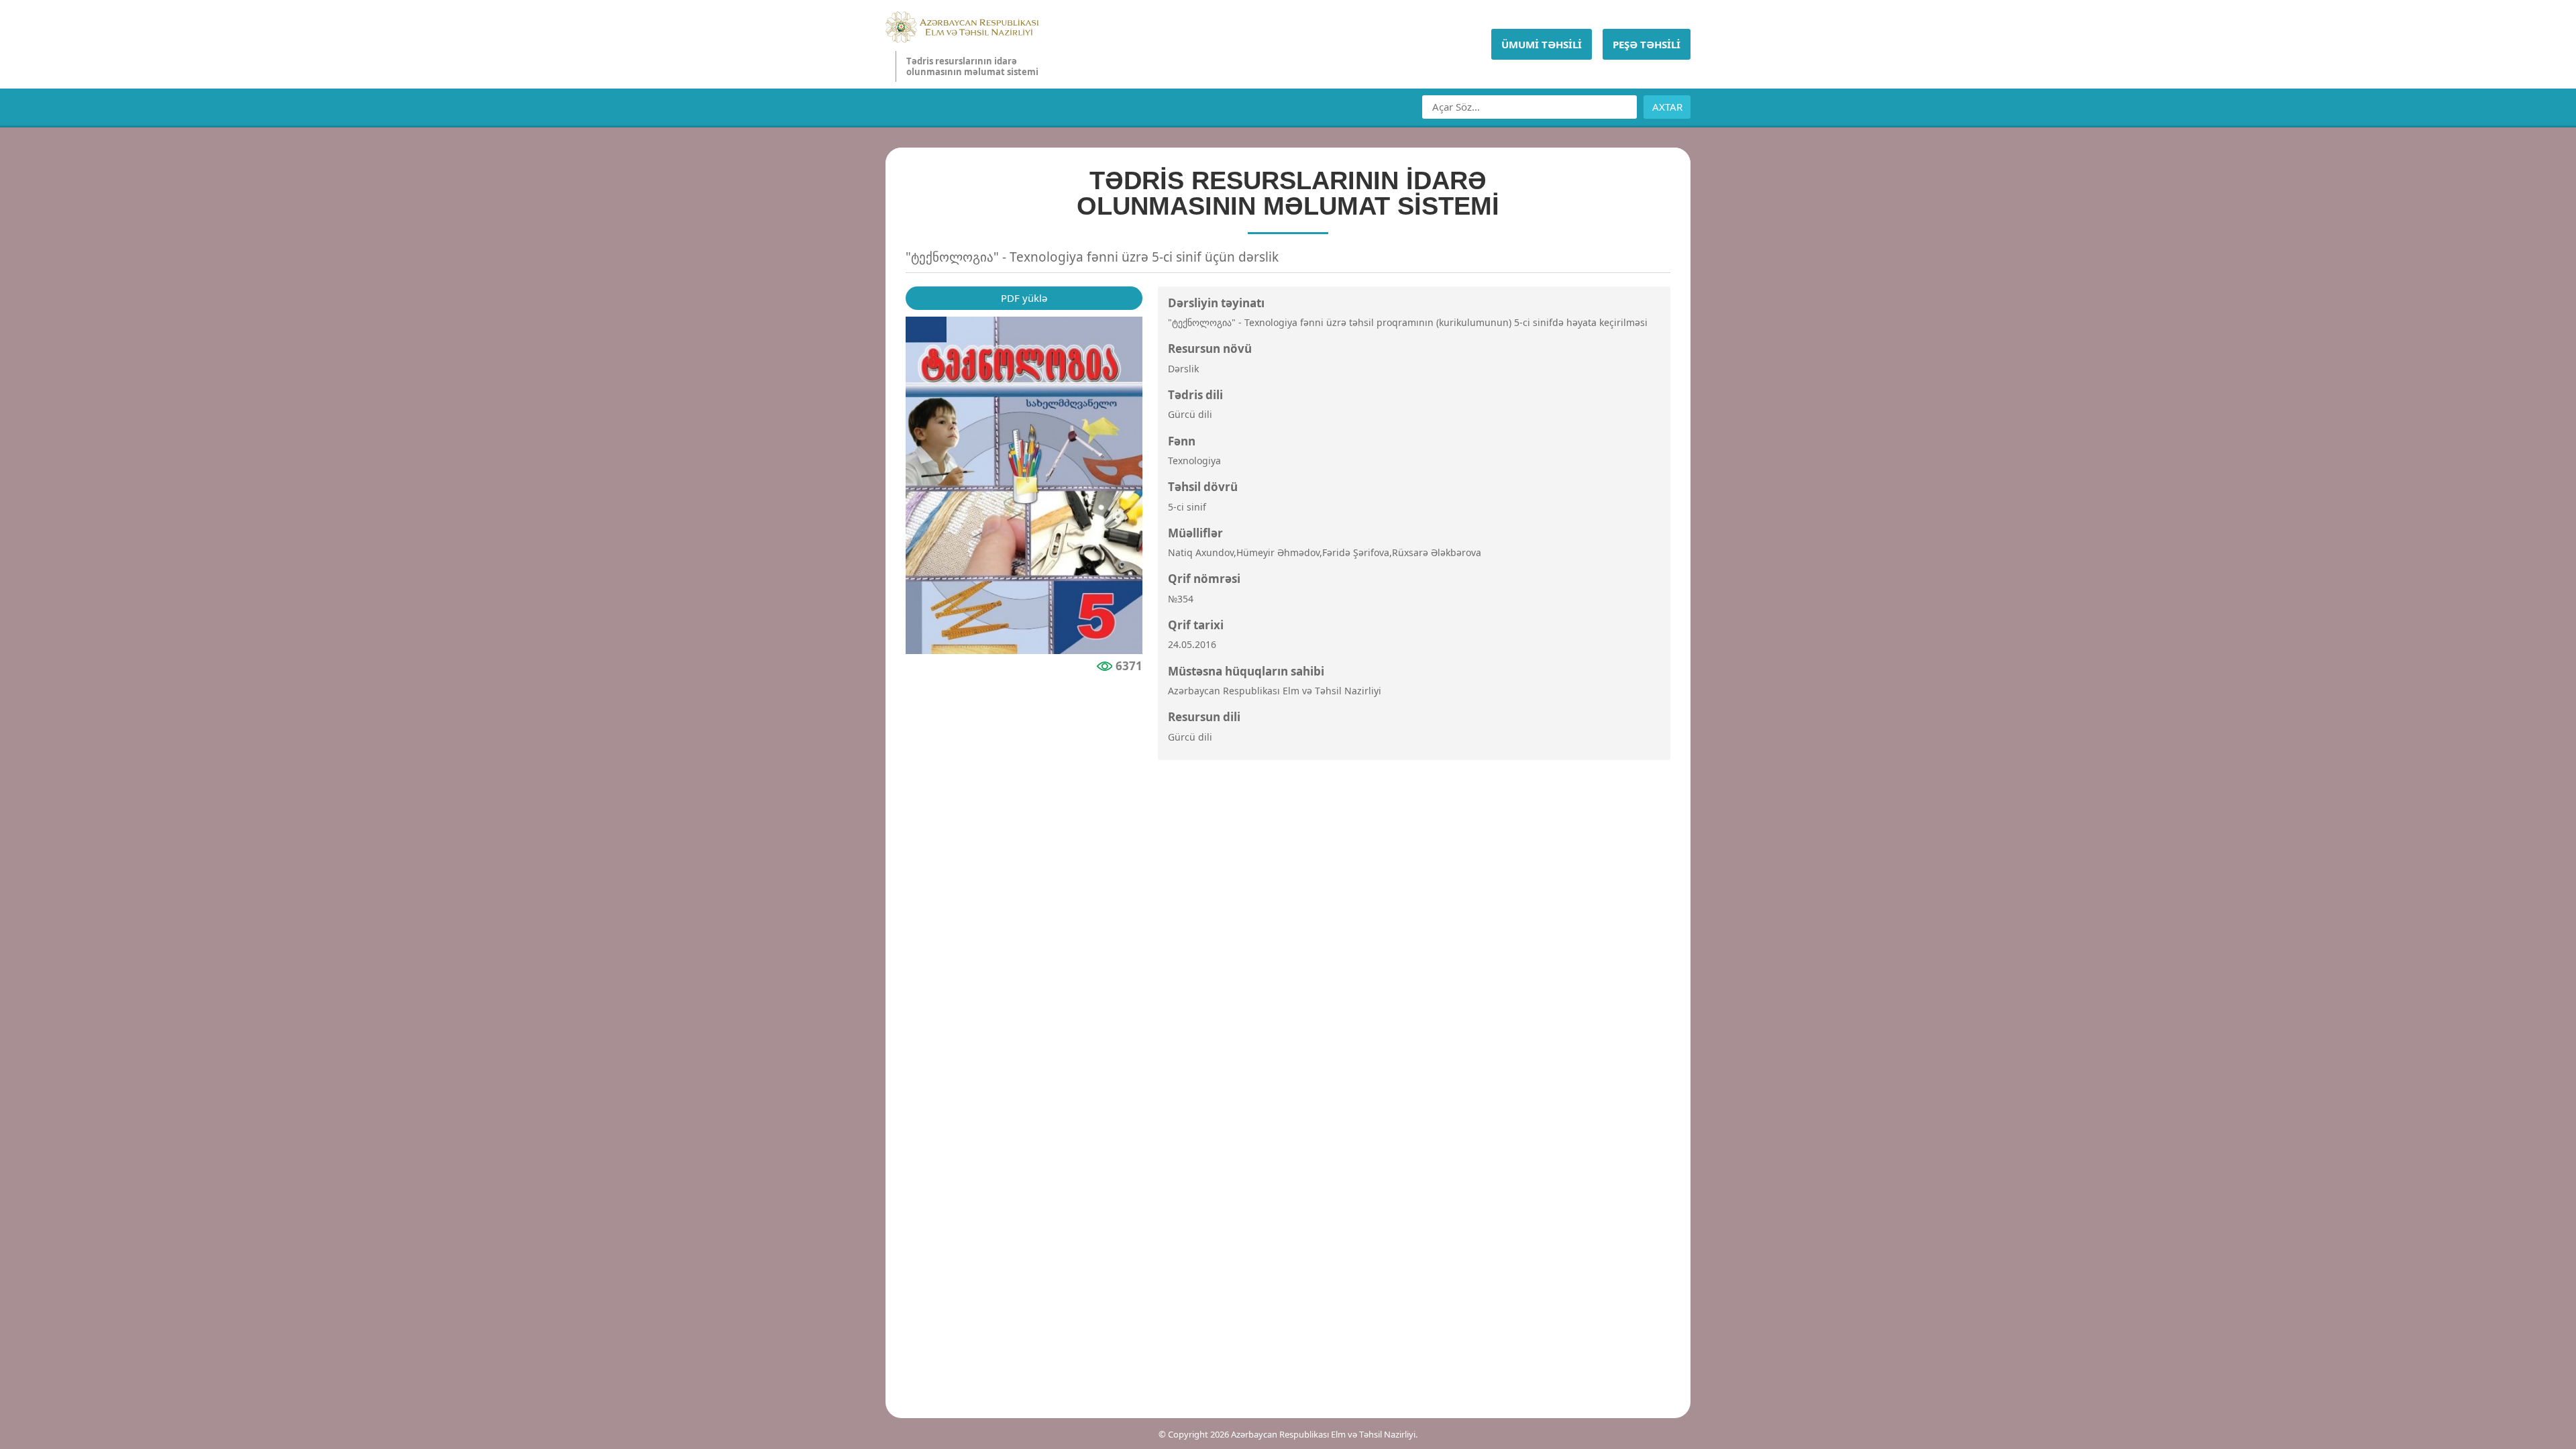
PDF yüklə (1024, 298)
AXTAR (1667, 107)
